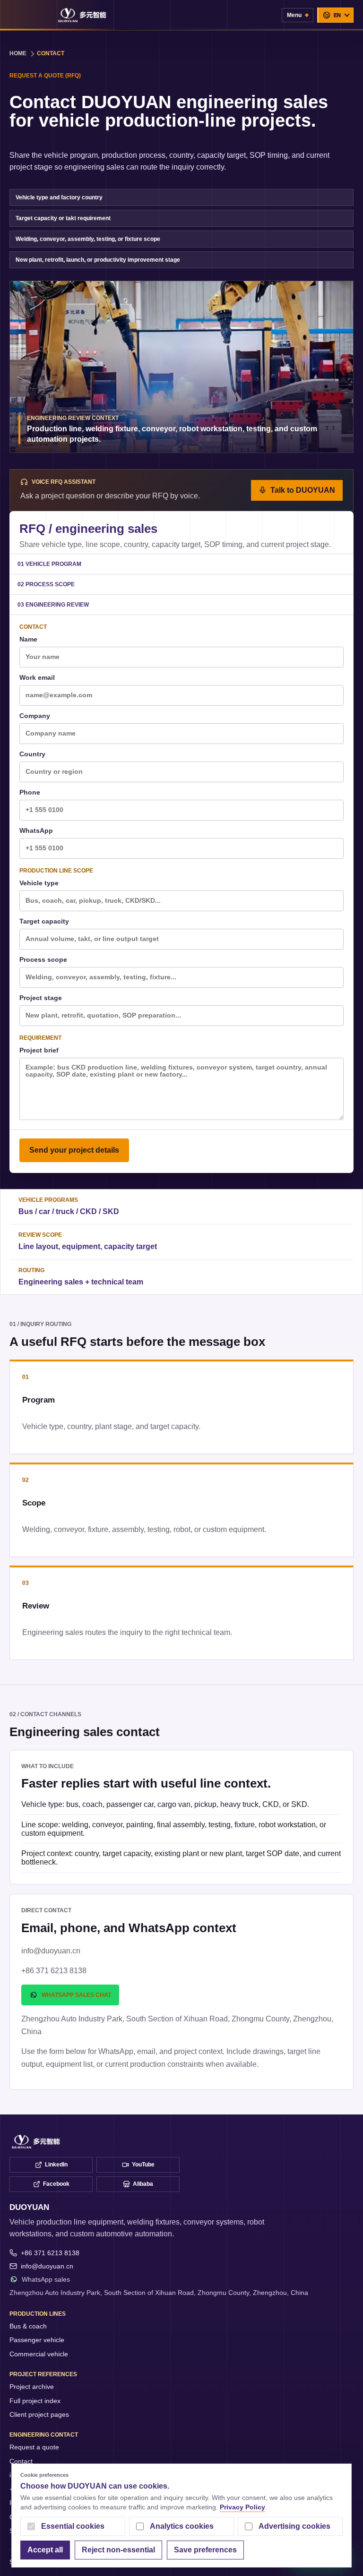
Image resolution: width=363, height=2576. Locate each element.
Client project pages (39, 2414)
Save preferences (205, 2550)
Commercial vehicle (39, 2354)
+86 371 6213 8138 (50, 2253)
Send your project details (74, 1150)
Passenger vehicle (37, 2340)
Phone (30, 792)
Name (28, 639)
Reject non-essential (118, 2550)
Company (35, 716)
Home (18, 53)
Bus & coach (28, 2326)
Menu (294, 15)
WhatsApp (36, 831)
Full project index (35, 2401)
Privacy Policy (242, 2507)
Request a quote (34, 2447)
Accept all (45, 2550)
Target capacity (44, 921)
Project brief (39, 1050)
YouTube (143, 2165)
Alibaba (143, 2184)
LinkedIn (56, 2165)
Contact (21, 2461)
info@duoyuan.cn (47, 2266)
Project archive (32, 2387)
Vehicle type (39, 883)
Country (32, 754)
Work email (37, 678)
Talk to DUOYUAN (303, 490)
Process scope (43, 960)
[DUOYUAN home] (82, 15)
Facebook (56, 2184)
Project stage (41, 998)
